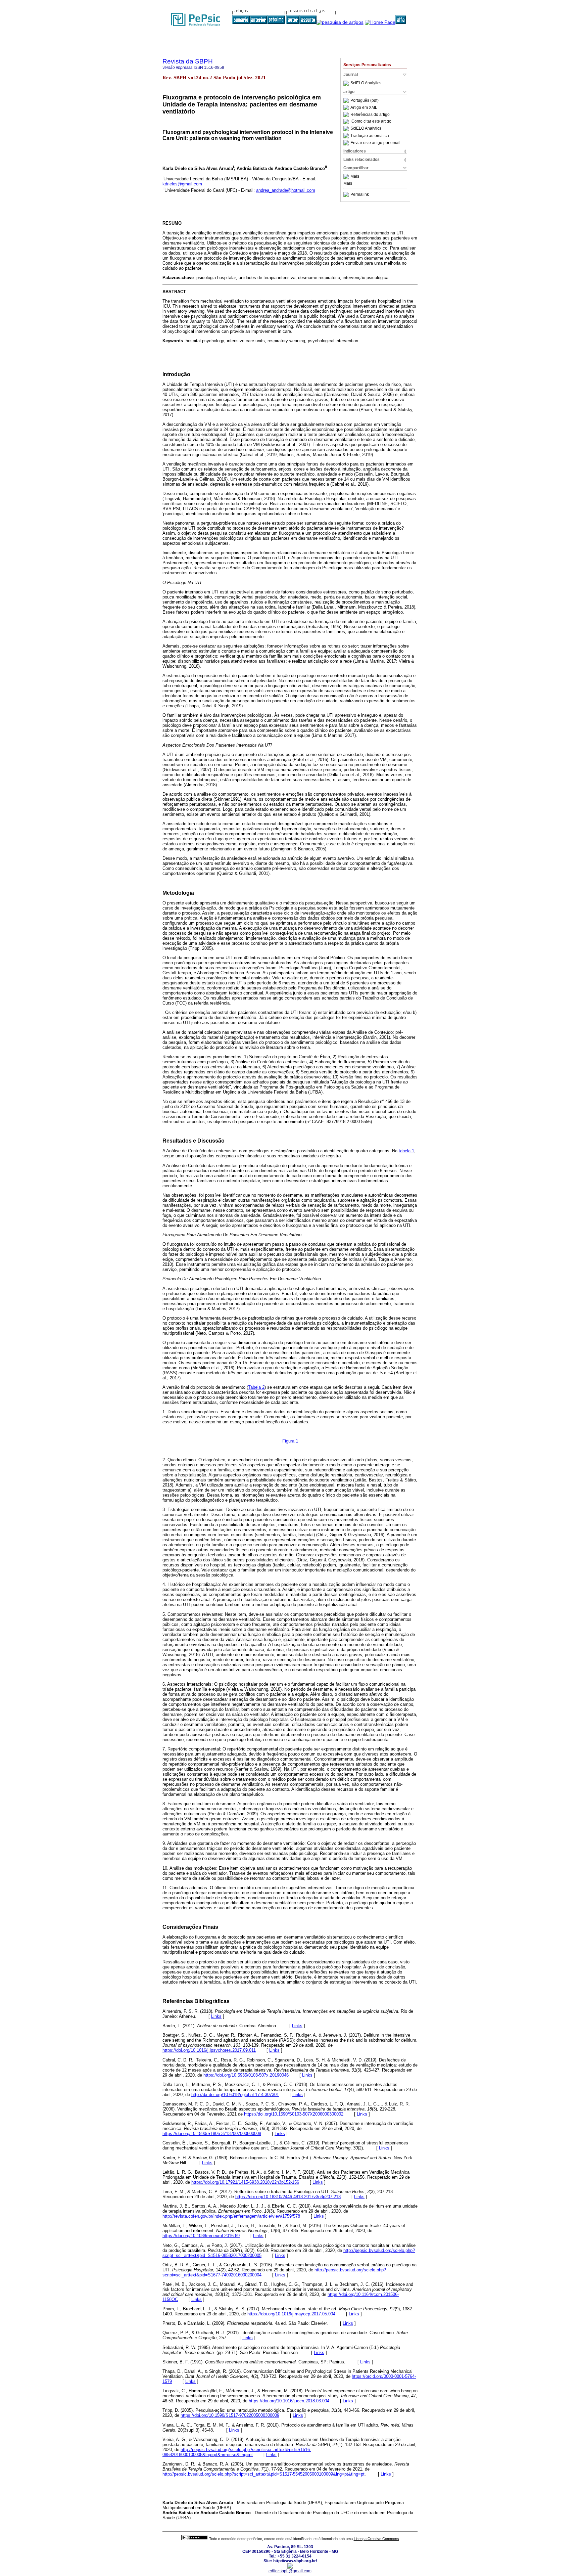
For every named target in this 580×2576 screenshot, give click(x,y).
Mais (355, 177)
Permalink (360, 194)
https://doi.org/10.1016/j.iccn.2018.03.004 (289, 2401)
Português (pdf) (365, 100)
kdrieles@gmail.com (182, 184)
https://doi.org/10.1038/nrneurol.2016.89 (201, 2236)
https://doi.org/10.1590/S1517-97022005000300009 (230, 2415)
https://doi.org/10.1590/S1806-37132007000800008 (212, 2134)
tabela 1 (406, 1151)
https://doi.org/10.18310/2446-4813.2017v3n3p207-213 (288, 2197)
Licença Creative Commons (376, 2539)
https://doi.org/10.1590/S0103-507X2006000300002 (294, 2114)
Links (216, 2016)
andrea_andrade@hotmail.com (286, 190)
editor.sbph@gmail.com (290, 2571)
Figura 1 (290, 1441)
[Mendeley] (347, 177)
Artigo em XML (364, 107)
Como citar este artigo (371, 122)
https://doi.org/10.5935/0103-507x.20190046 (246, 2075)
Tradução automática (370, 136)
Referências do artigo (370, 115)
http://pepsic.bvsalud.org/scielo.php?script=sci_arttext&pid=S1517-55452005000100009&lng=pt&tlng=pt (263, 2474)
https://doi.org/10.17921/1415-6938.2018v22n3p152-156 (245, 2182)
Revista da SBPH (188, 61)
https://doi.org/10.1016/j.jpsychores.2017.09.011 (209, 2050)
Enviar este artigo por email (375, 143)
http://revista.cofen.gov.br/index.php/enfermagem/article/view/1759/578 (231, 2216)
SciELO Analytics (366, 83)
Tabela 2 (256, 1387)
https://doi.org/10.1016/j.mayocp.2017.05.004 (291, 2314)
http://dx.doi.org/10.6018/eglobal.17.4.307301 (235, 2095)
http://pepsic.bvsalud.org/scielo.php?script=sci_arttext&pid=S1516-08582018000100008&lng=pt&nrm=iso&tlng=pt (237, 2452)
